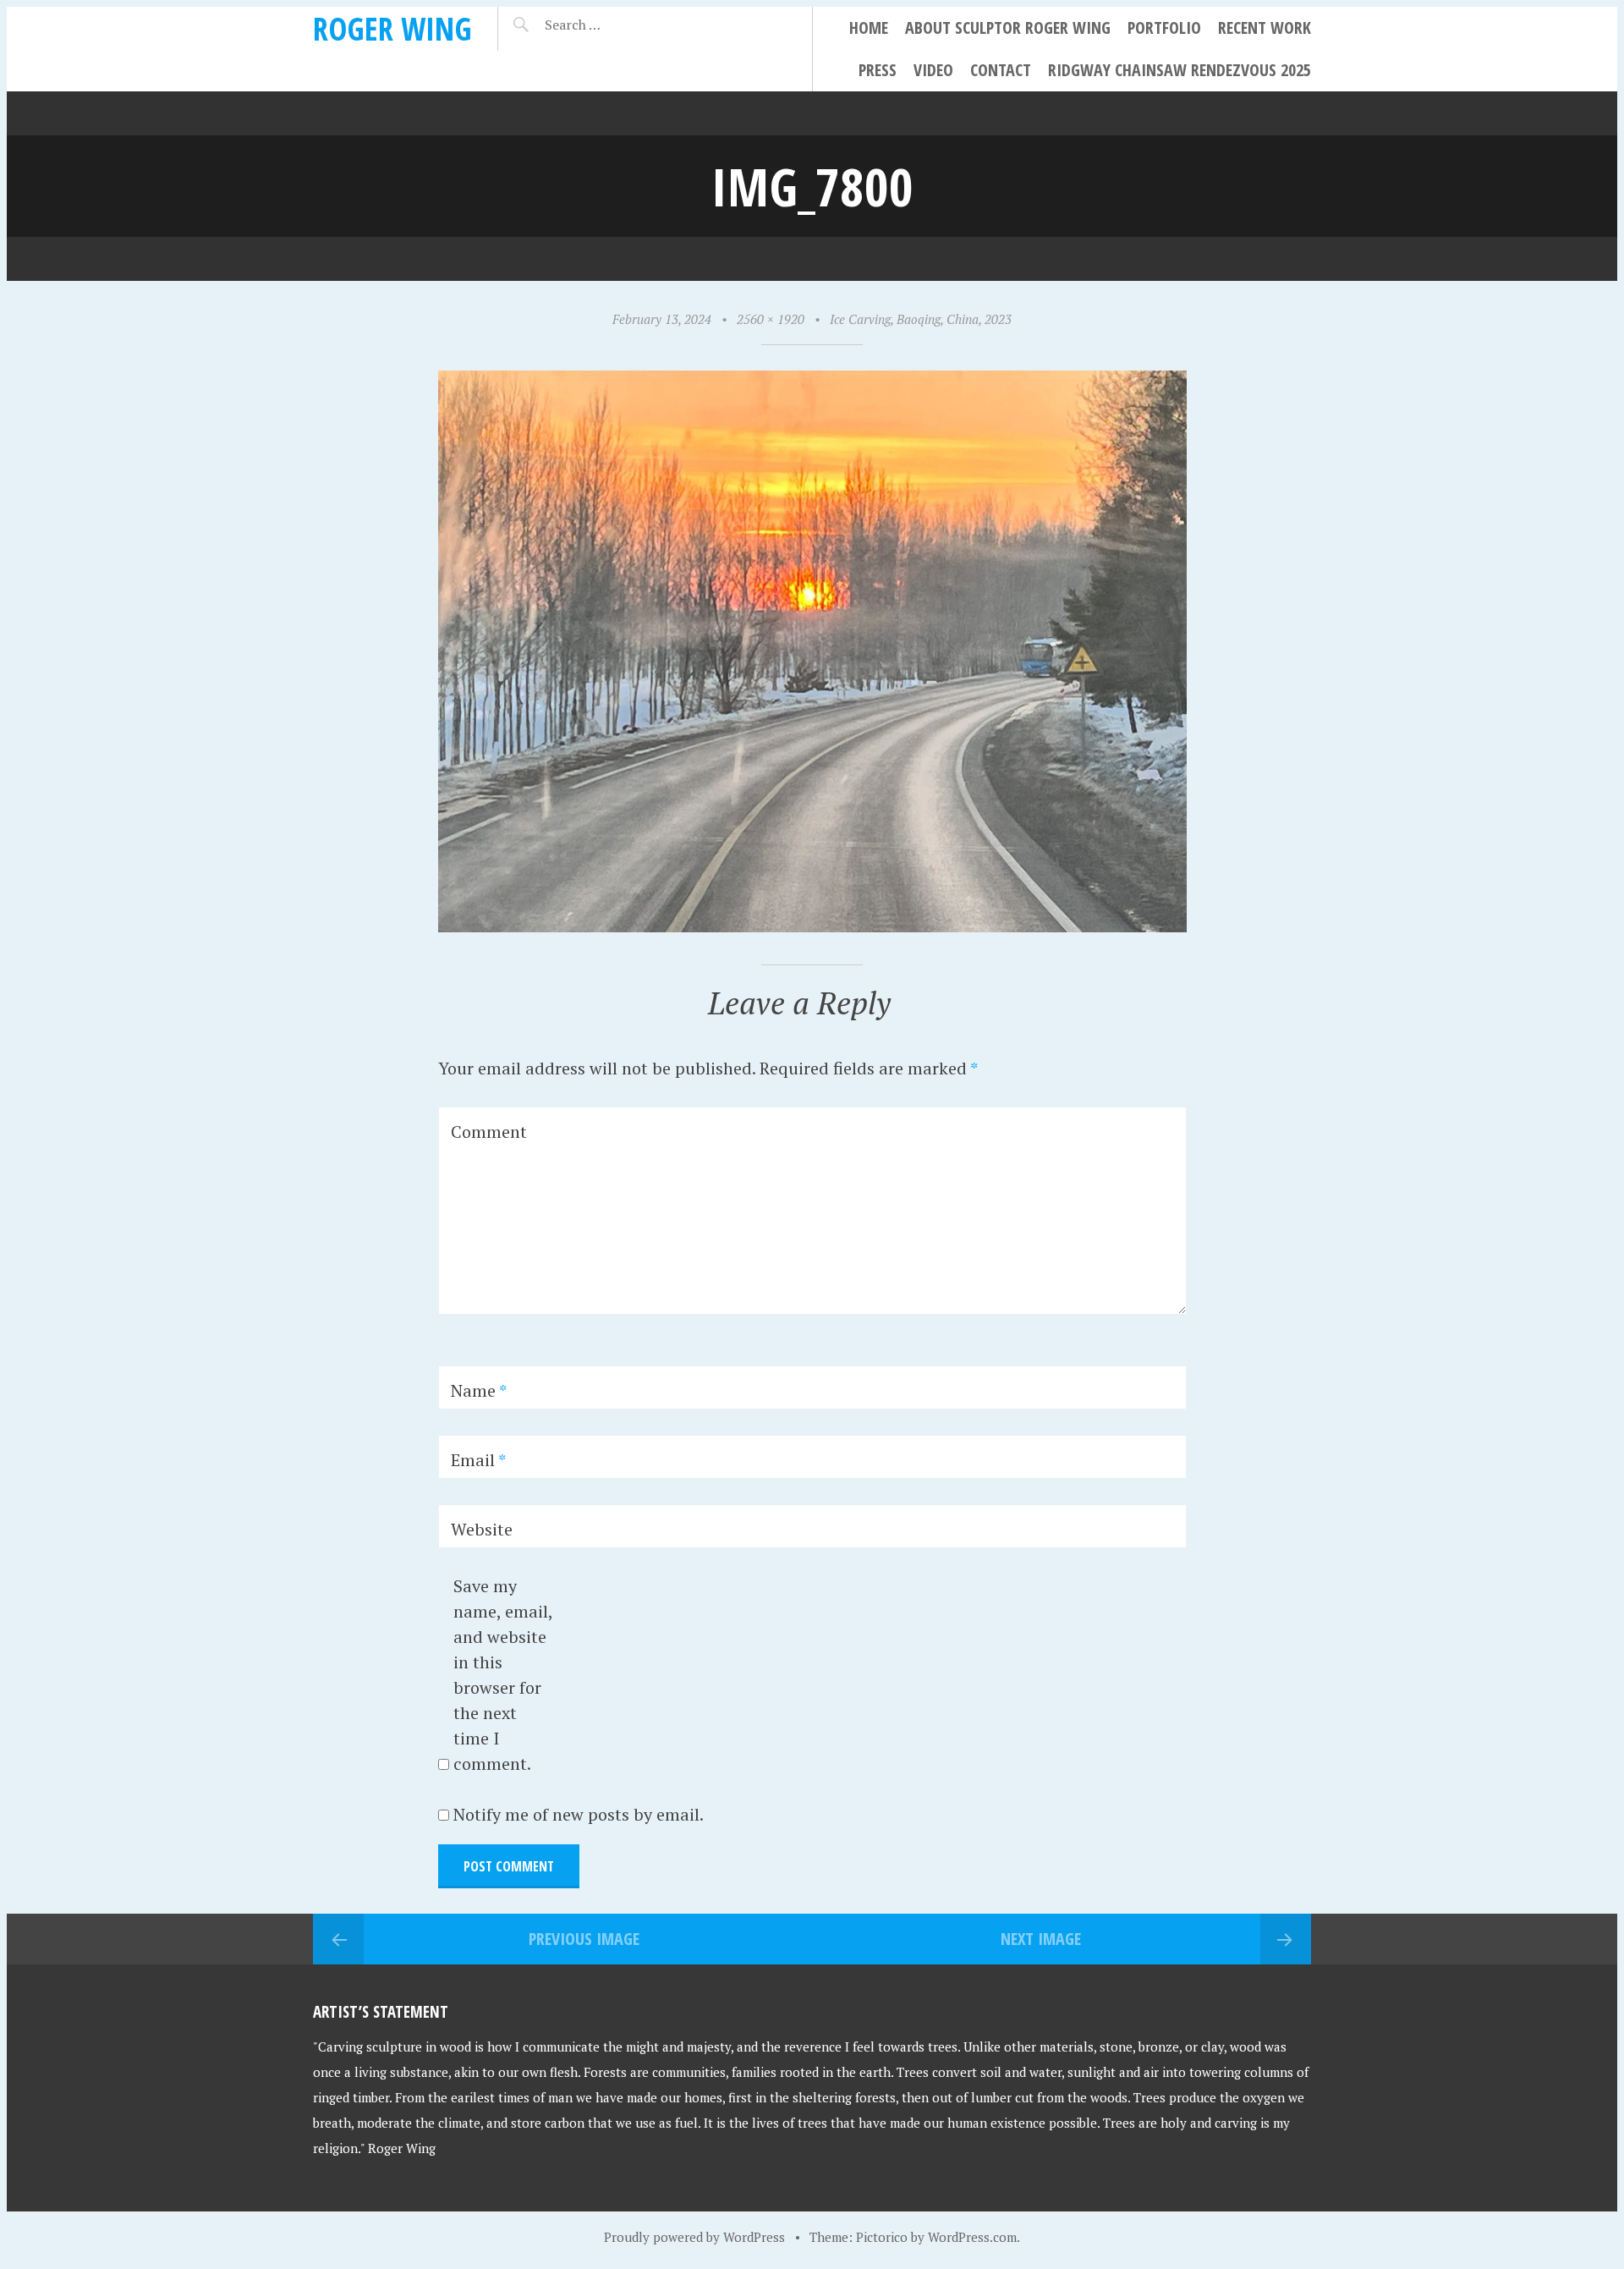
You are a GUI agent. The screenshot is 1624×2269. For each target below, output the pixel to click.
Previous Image (584, 1939)
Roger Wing (392, 28)
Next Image (1041, 1939)
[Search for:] (614, 25)
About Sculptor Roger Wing (1008, 27)
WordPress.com (972, 2237)
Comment (489, 1132)
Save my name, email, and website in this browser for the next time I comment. (503, 1675)
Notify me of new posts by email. (579, 1814)
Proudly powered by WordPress (694, 2237)
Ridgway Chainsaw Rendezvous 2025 (1180, 70)
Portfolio (1164, 27)
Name (479, 1390)
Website (482, 1529)
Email (478, 1460)
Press (878, 70)
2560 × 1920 (771, 319)
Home (869, 27)
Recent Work (1265, 27)
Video (933, 70)
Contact (1001, 70)
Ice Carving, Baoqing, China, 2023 (921, 319)
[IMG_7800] (812, 926)
